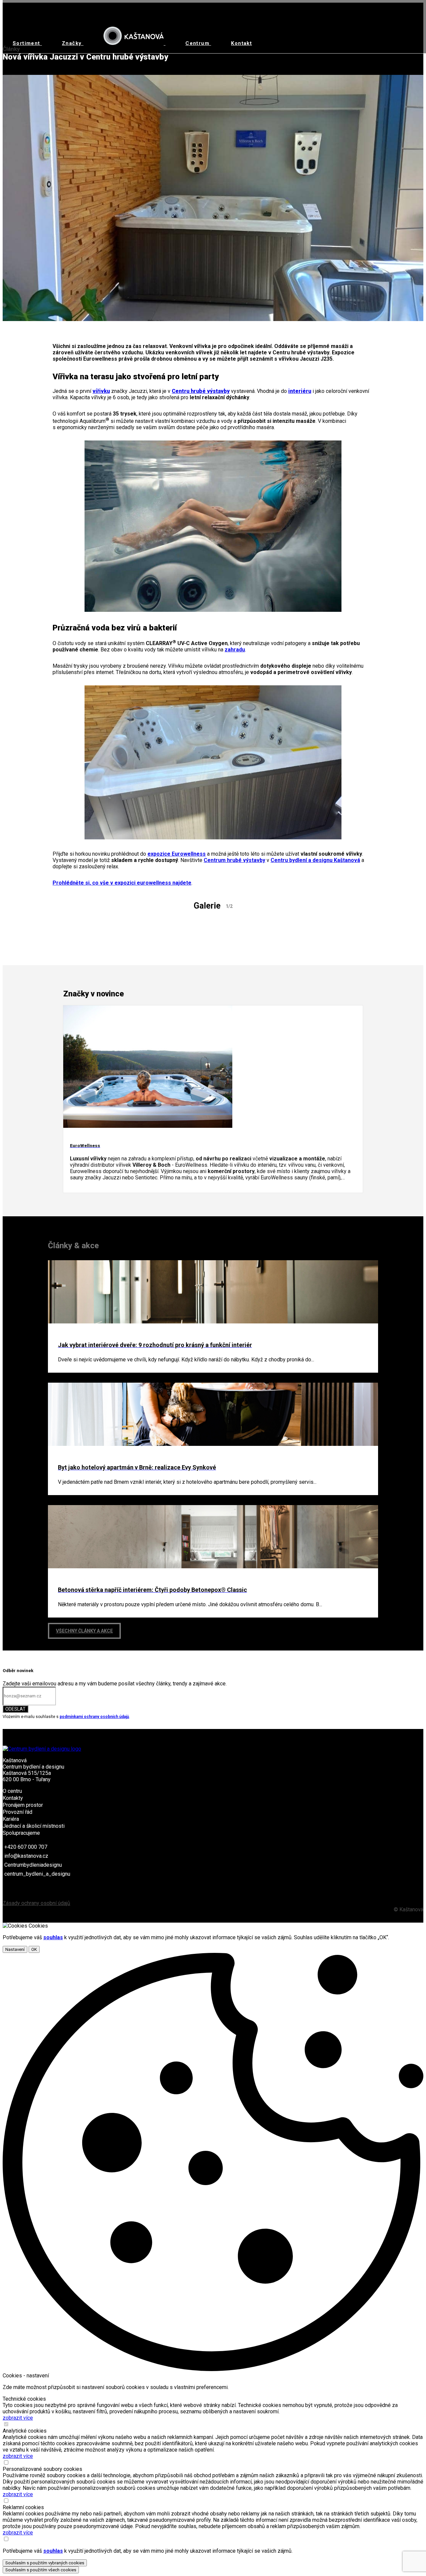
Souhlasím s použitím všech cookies (41, 2570)
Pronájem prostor (23, 1805)
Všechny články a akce (84, 1631)
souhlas (53, 1937)
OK (34, 1949)
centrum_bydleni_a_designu (37, 1874)
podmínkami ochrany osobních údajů (94, 1717)
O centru (12, 1791)
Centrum (198, 43)
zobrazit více (18, 2418)
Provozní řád (17, 1812)
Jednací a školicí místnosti (34, 1826)
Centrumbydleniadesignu (33, 1865)
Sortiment (27, 43)
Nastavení (15, 1949)
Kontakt (241, 43)
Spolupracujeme (21, 1833)
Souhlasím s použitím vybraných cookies (45, 2563)
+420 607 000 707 (26, 1847)
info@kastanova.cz (26, 1856)
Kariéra (11, 1819)
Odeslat (15, 1709)
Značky (73, 43)
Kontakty (13, 1798)
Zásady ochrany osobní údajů (36, 1903)
